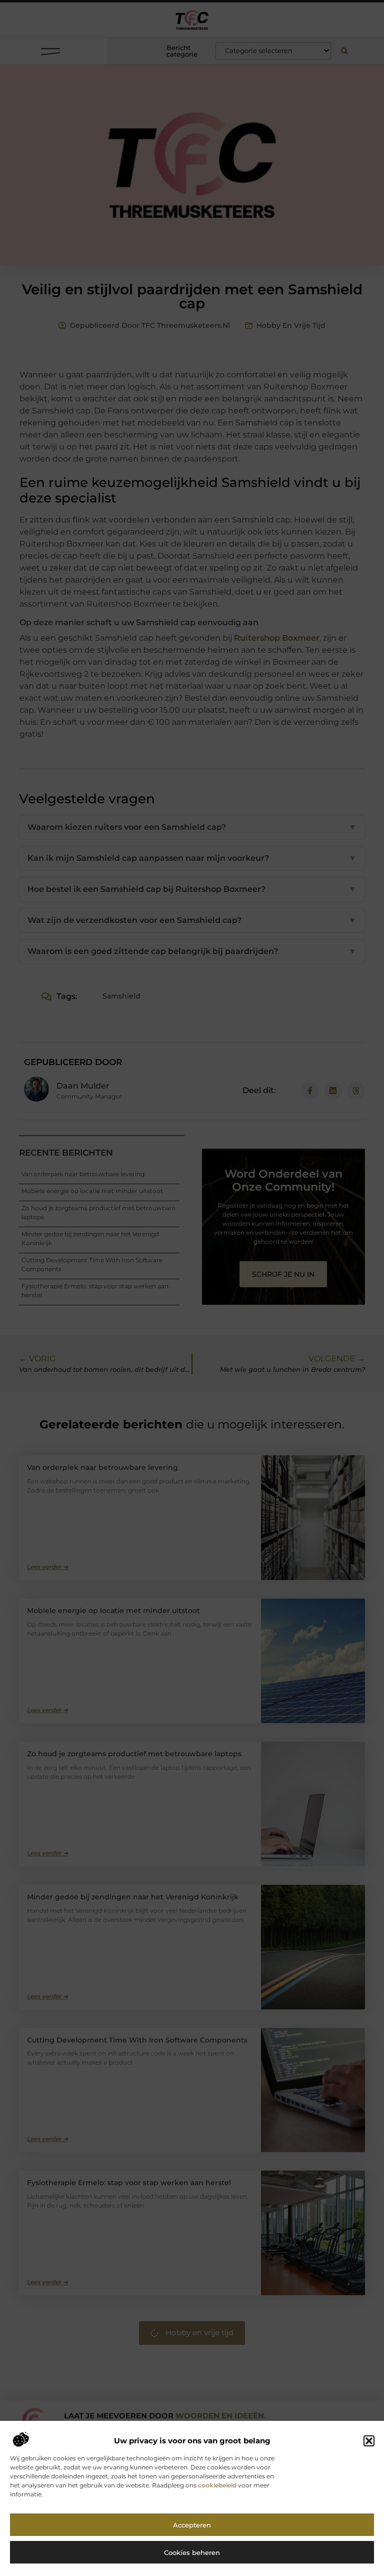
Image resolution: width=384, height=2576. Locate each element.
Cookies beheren (192, 2552)
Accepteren (192, 2525)
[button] (369, 2441)
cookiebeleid (217, 2485)
